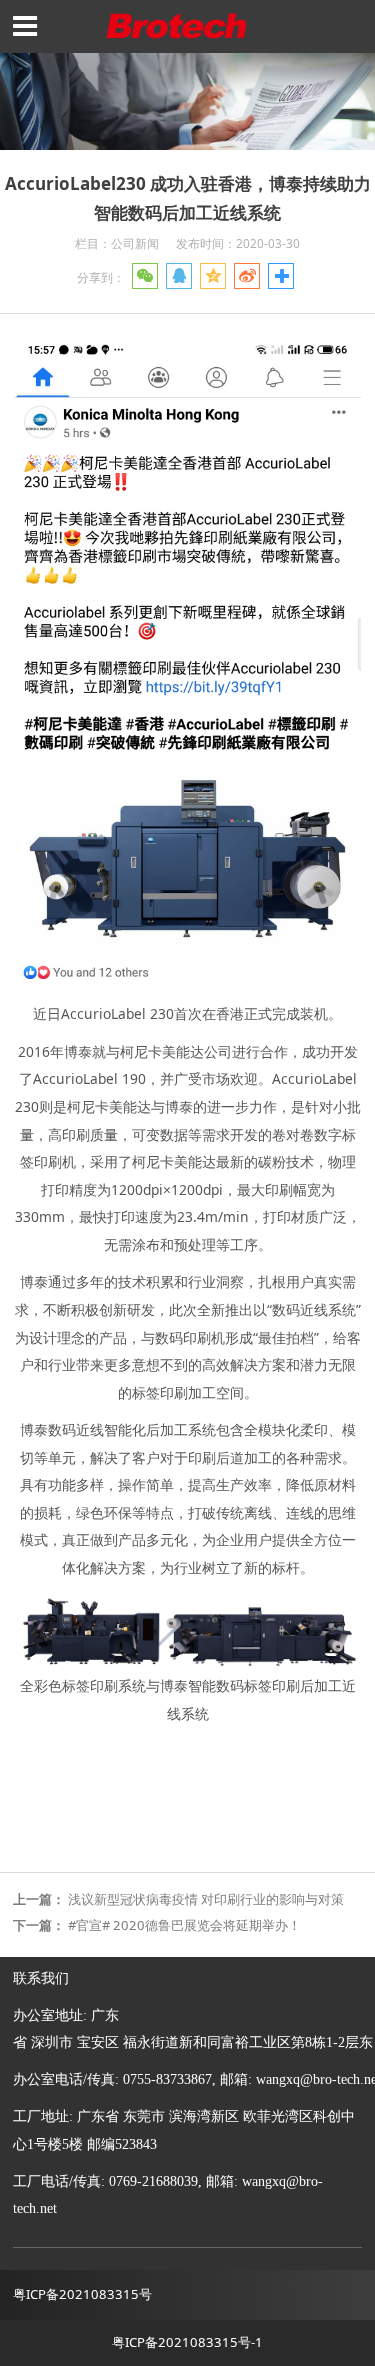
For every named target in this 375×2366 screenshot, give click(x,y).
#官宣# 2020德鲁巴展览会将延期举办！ (184, 1925)
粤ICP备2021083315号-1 (187, 2342)
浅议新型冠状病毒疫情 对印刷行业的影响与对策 (206, 1899)
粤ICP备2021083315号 (82, 2294)
